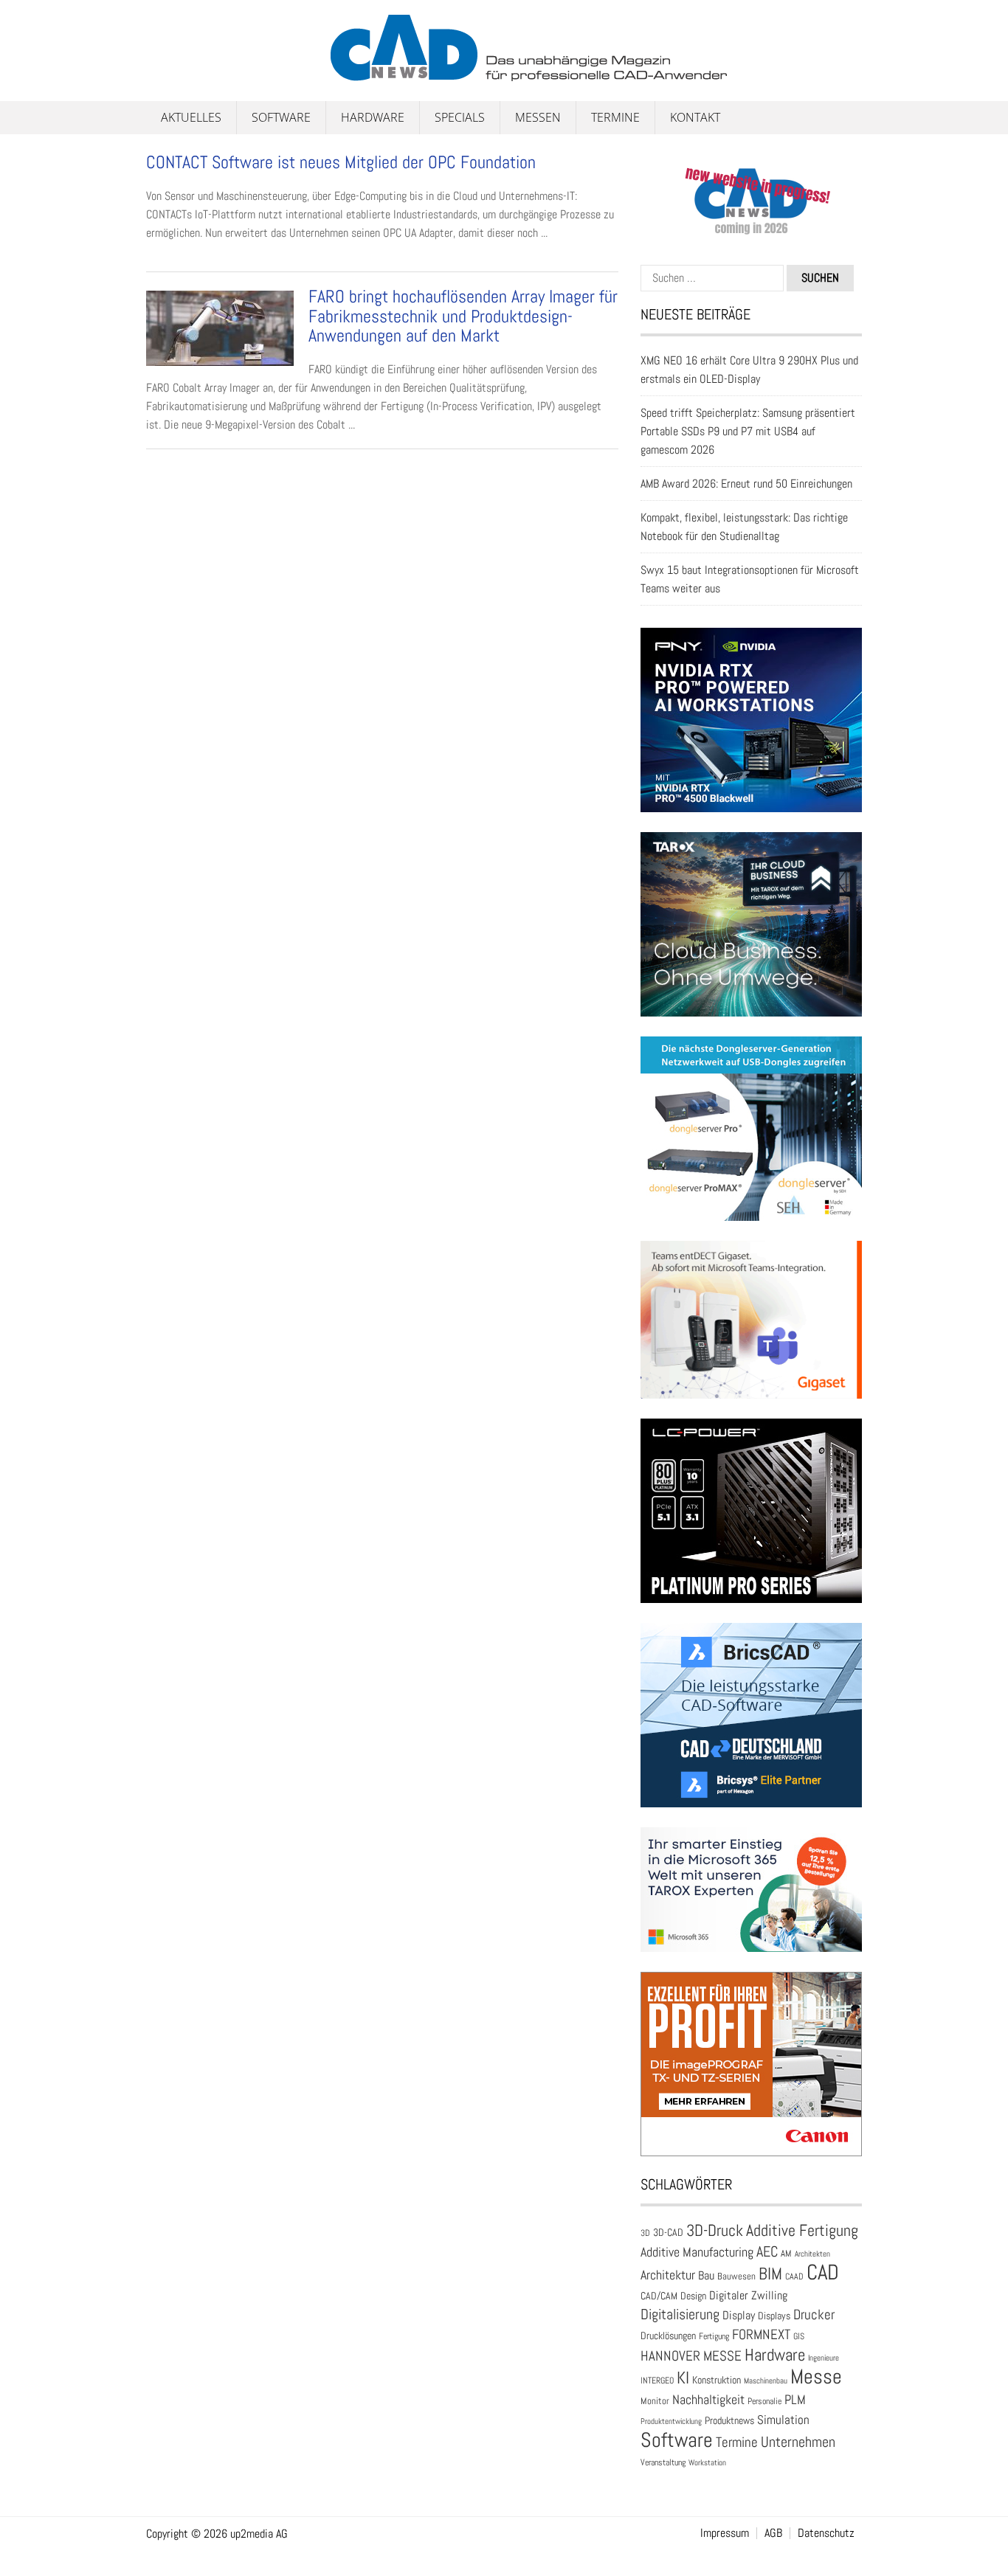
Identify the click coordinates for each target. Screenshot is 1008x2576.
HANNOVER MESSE (691, 2356)
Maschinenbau (766, 2381)
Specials (460, 117)
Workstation (707, 2463)
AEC (767, 2251)
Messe (816, 2376)
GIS (799, 2336)
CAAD (794, 2276)
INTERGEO (657, 2381)
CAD (823, 2272)
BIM (770, 2274)
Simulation (783, 2420)
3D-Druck (715, 2230)
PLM (795, 2400)
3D (645, 2233)
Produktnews (729, 2420)
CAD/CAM (659, 2296)
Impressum (725, 2533)
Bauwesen (736, 2276)
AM (786, 2253)
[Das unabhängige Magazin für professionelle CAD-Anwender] (179, 73)
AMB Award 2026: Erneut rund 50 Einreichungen (746, 484)
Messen (538, 117)
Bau (706, 2276)
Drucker (814, 2314)
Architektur (668, 2275)
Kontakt (695, 117)
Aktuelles (191, 117)
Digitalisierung (680, 2314)
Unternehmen (798, 2442)
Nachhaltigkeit (708, 2399)
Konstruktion (717, 2380)
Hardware (373, 117)
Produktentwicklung (671, 2421)
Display (739, 2315)
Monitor (655, 2401)
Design (693, 2296)
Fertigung (714, 2336)
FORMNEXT (761, 2334)
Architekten (812, 2254)
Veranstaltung (663, 2462)
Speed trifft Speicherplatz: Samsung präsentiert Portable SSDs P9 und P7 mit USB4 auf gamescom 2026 (748, 431)
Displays (774, 2316)
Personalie (764, 2401)
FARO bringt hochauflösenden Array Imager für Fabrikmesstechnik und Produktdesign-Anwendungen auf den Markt (463, 316)
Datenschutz (826, 2533)
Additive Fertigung (802, 2230)
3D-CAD (668, 2233)
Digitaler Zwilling (748, 2295)
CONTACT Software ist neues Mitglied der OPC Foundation (341, 162)
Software (281, 117)
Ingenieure (824, 2358)
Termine (615, 117)
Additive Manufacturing (697, 2252)
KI (683, 2378)
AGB (773, 2533)
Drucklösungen (668, 2336)
